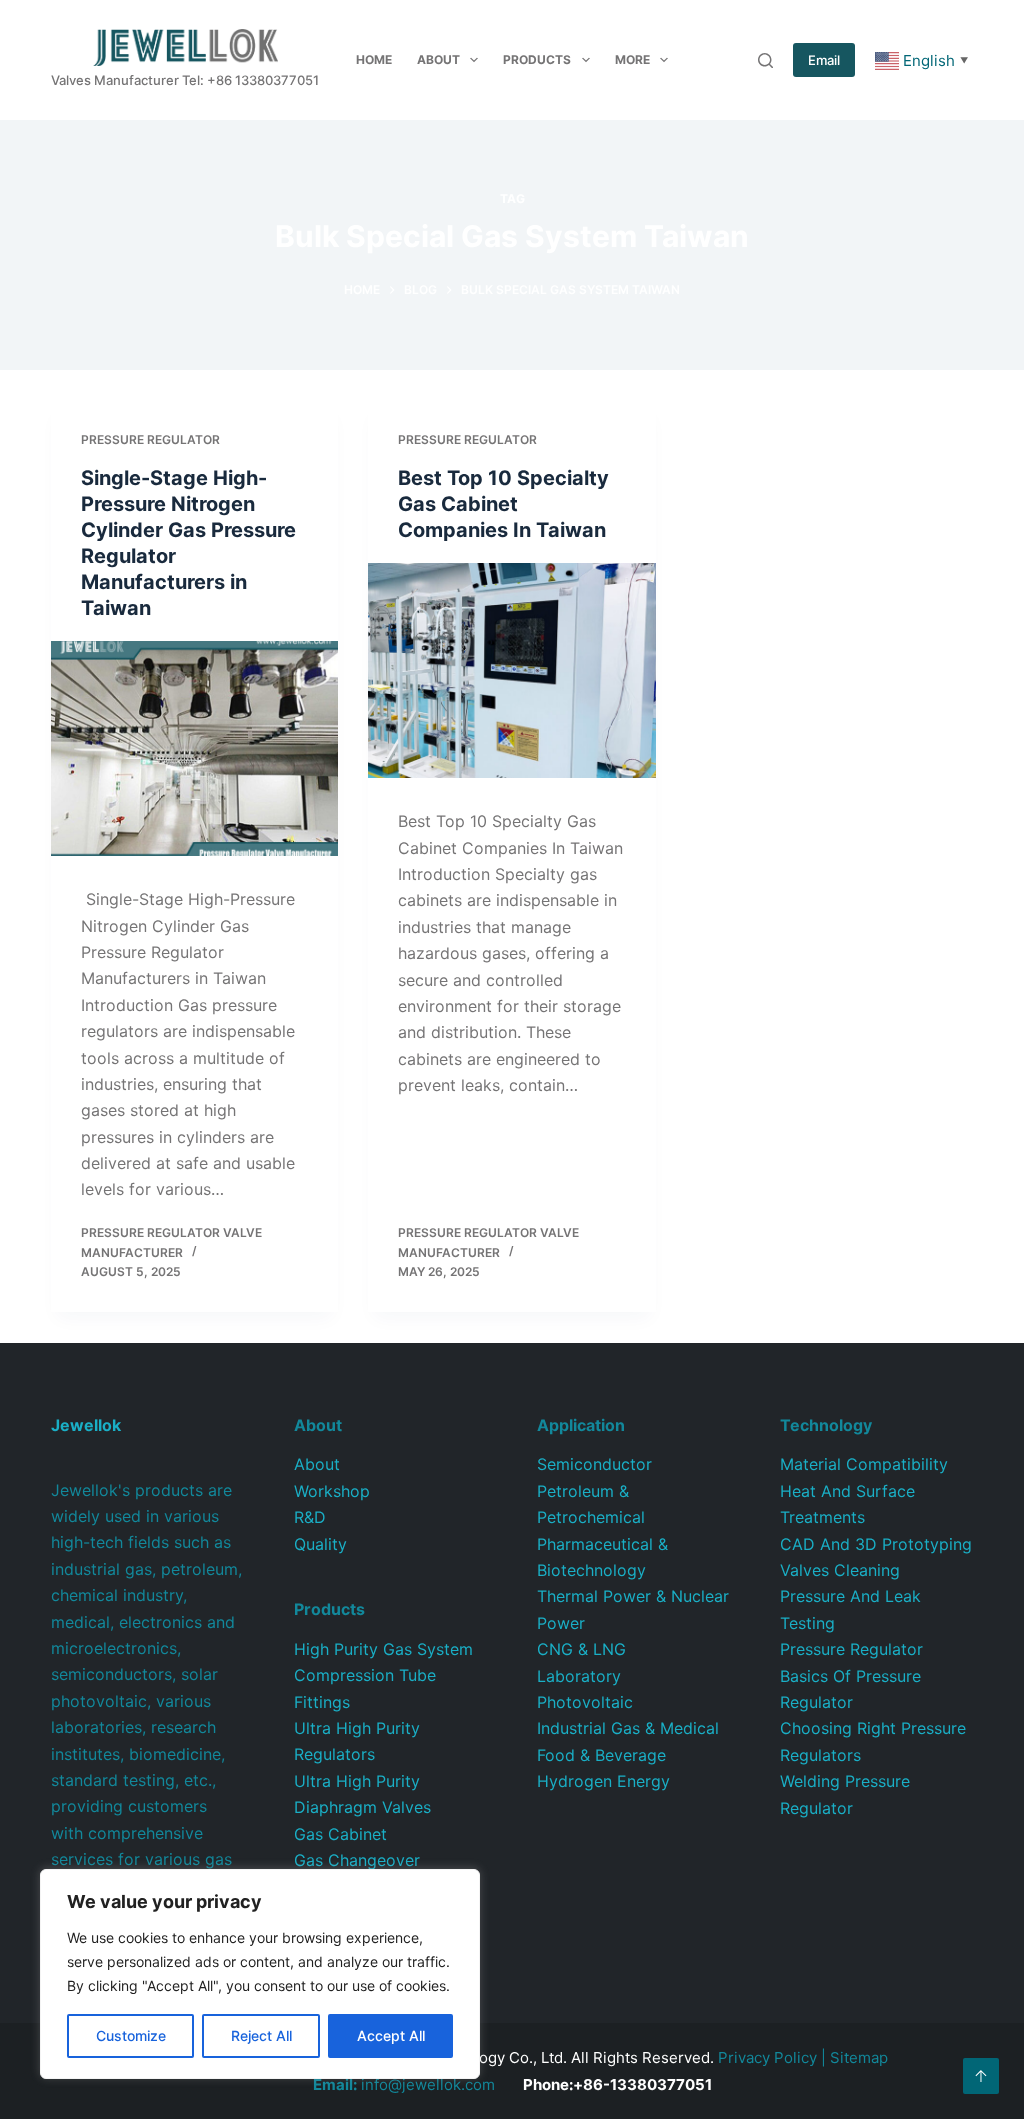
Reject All (261, 2035)
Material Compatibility (864, 1464)
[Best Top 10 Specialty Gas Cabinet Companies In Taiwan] (511, 670)
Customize (131, 2035)
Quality (320, 1544)
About (438, 59)
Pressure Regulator (150, 439)
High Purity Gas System (383, 1649)
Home (374, 59)
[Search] (765, 60)
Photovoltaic (585, 1702)
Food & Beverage (601, 1755)
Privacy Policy (767, 2057)
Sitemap (859, 2057)
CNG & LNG (581, 1649)
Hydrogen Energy (603, 1781)
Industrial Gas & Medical (628, 1728)
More (632, 59)
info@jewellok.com (404, 2084)
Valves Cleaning (840, 1570)
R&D (310, 1517)
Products (537, 59)
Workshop (332, 1491)
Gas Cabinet (340, 1834)
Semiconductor (594, 1464)
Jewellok (86, 1425)
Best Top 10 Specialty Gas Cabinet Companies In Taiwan (503, 504)
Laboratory (579, 1676)
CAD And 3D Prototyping (876, 1544)
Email (824, 60)
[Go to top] (981, 2076)
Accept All (391, 2035)
